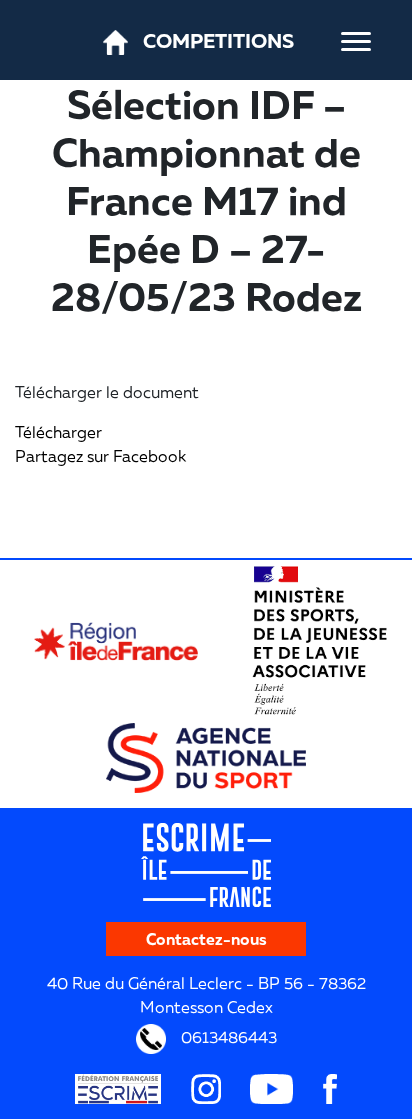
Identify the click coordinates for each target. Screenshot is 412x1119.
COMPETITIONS (218, 40)
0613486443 (227, 1037)
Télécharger (58, 432)
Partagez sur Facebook (100, 456)
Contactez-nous (206, 939)
